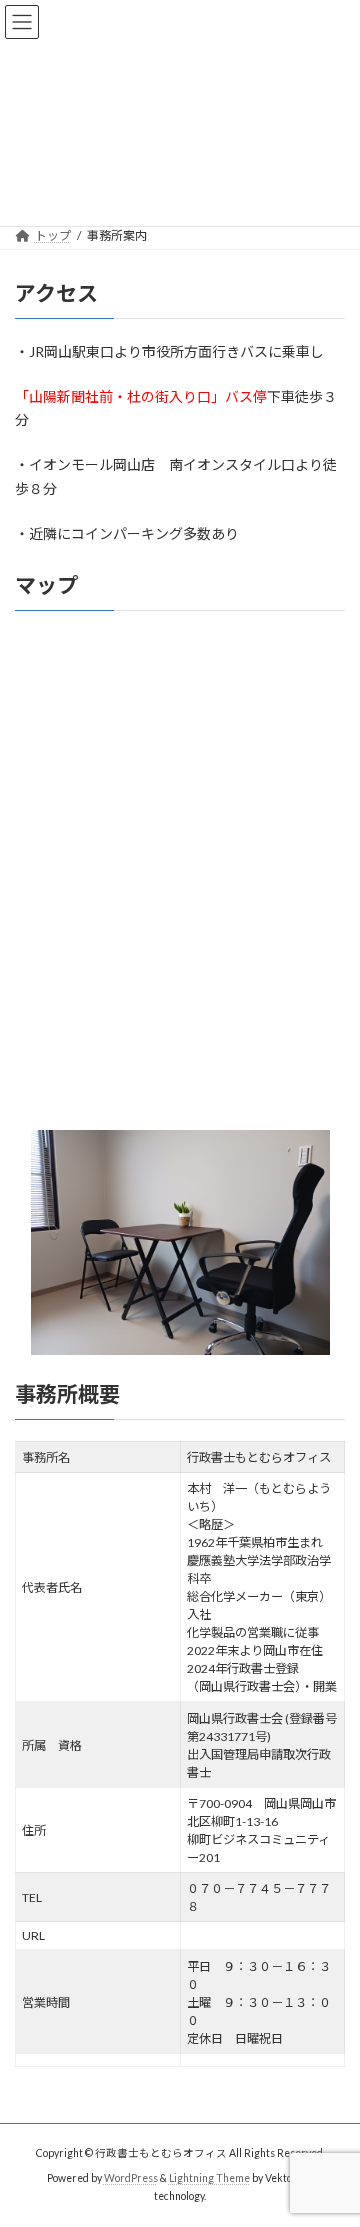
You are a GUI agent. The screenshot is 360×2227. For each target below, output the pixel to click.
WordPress (131, 2178)
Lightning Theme (209, 2178)
